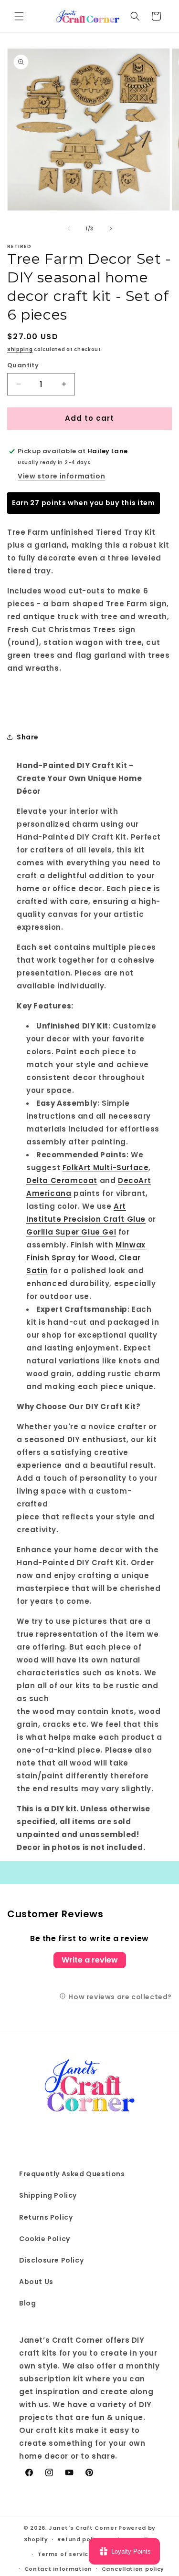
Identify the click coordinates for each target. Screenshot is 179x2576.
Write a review (90, 1960)
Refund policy (79, 2539)
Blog (27, 2303)
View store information (61, 476)
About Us (36, 2282)
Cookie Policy (45, 2239)
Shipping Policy (48, 2195)
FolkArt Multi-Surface (106, 1168)
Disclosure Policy (51, 2260)
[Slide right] (111, 229)
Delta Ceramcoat (62, 1180)
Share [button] (28, 737)
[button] (19, 16)
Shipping (20, 349)
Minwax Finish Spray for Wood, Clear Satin (86, 1258)
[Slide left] (69, 229)
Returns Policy (46, 2217)
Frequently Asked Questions (72, 2174)
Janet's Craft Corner (83, 2528)
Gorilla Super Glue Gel (71, 1232)
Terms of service (65, 2554)
